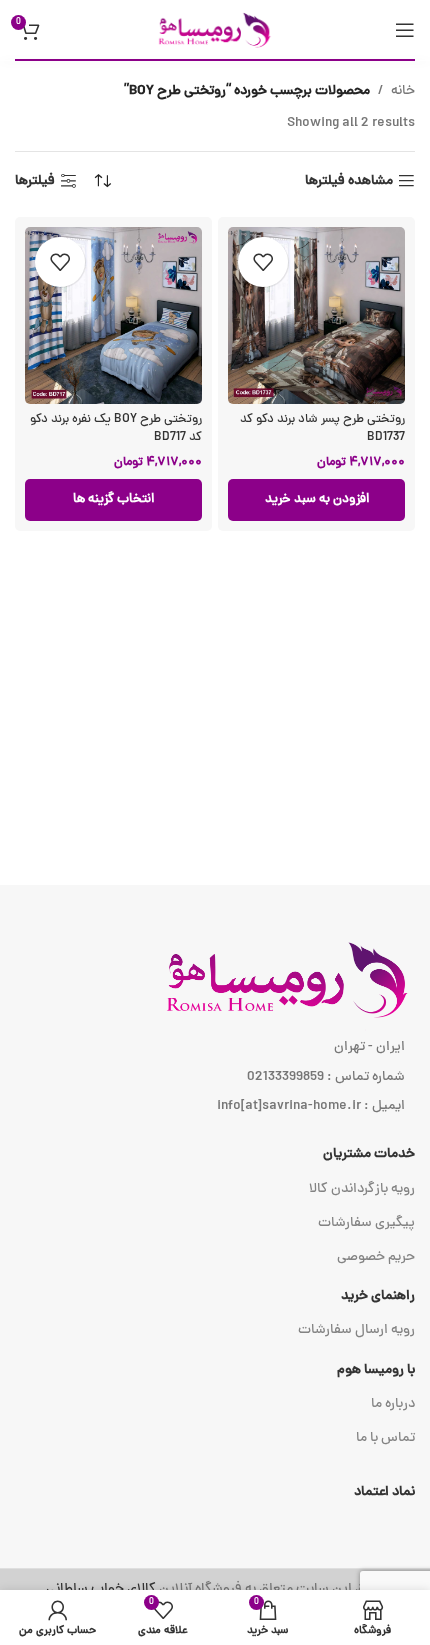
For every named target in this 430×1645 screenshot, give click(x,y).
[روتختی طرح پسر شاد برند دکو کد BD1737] (316, 315)
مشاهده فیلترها (349, 181)
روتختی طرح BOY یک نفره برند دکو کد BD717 (116, 428)
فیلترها (35, 181)
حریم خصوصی (376, 1257)
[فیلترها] (355, 519)
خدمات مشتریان (369, 1154)
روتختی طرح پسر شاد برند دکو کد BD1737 (322, 428)
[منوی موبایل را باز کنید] (405, 30)
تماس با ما (385, 1438)
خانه (403, 91)
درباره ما (393, 1404)
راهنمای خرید (378, 1296)
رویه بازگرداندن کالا (362, 1189)
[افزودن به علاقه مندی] (263, 262)
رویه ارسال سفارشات (356, 1330)
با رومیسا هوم (376, 1370)
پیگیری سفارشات (366, 1223)
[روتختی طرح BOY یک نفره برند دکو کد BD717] (113, 315)
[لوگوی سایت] (215, 30)
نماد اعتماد (384, 1492)
